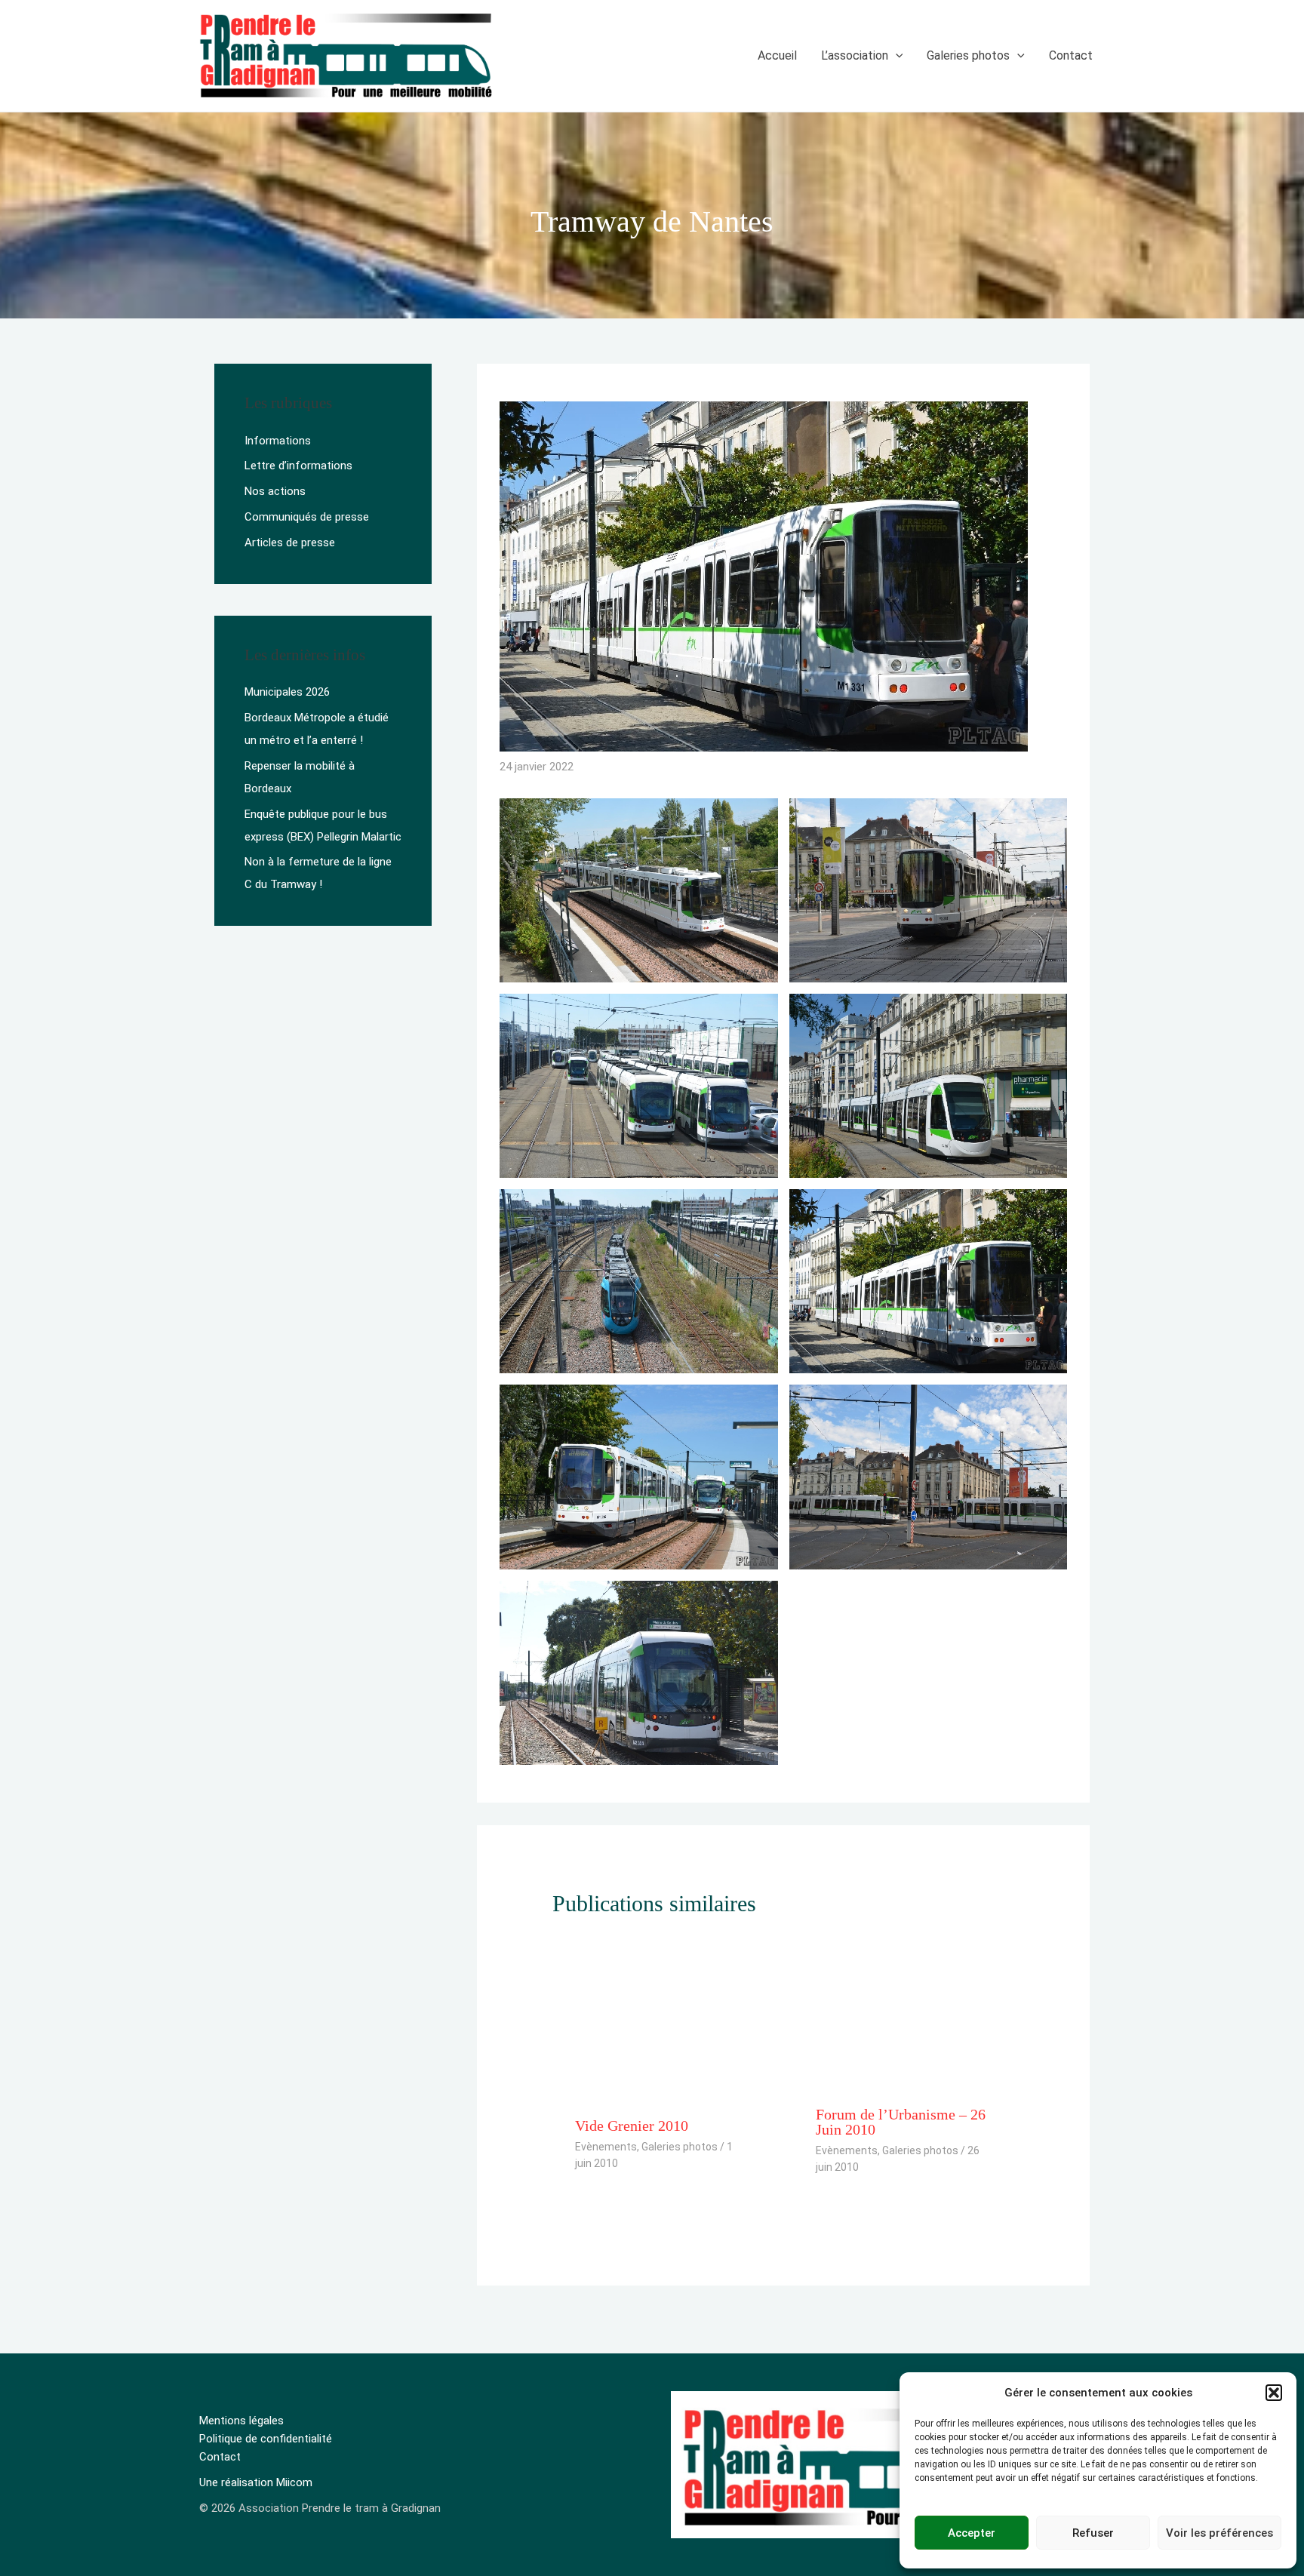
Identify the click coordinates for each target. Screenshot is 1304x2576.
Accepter (972, 2533)
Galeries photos (680, 2147)
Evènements (606, 2147)
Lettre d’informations (298, 466)
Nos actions (275, 491)
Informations (278, 441)
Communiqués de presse (307, 517)
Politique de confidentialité (266, 2439)
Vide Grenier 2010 (632, 2126)
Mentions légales (241, 2421)
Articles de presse (290, 543)
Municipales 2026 (287, 692)
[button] (1274, 2393)
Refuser (1093, 2533)
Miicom (294, 2482)
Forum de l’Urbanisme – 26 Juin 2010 (901, 2122)
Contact (220, 2457)
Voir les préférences (1219, 2533)
